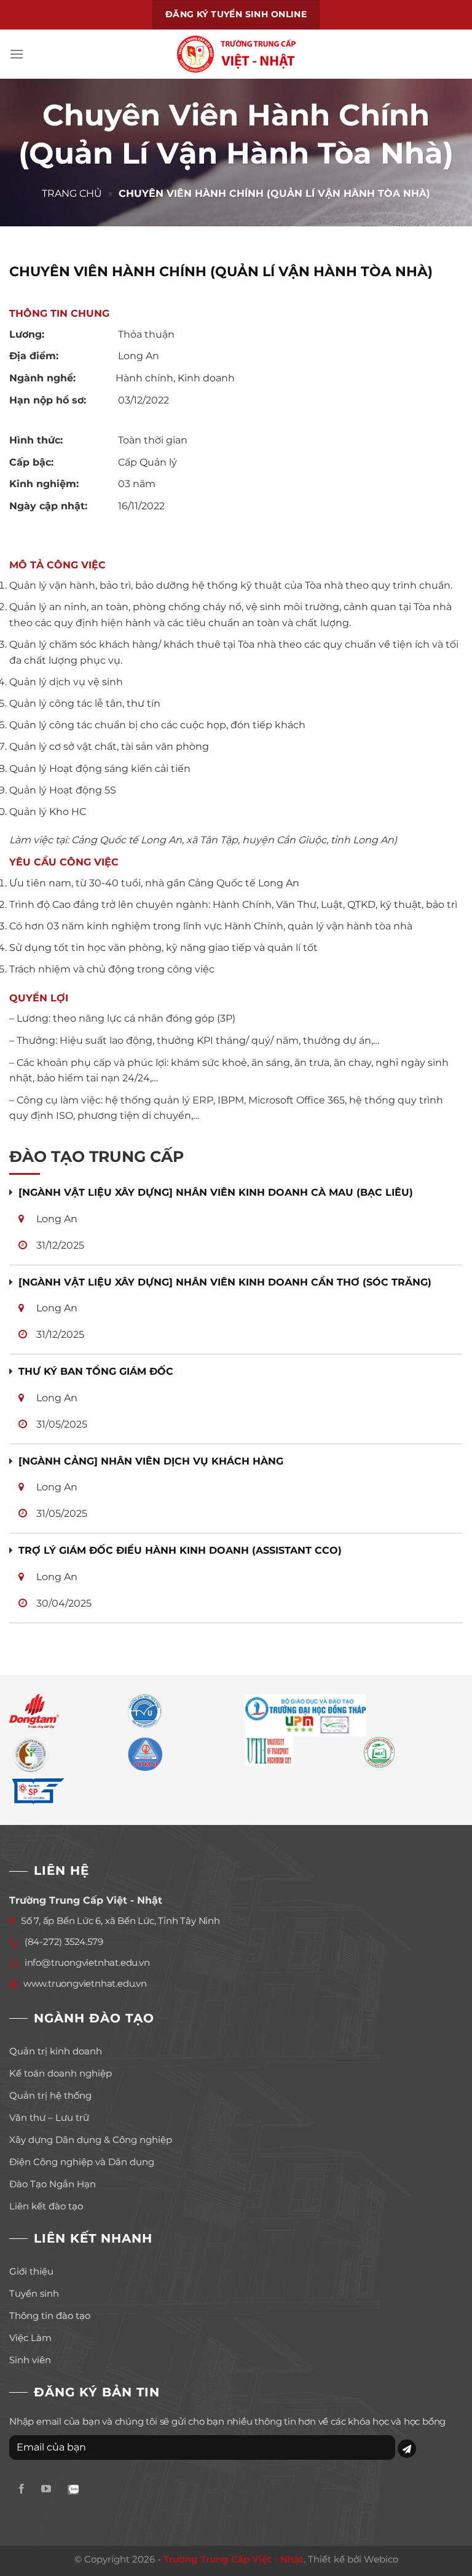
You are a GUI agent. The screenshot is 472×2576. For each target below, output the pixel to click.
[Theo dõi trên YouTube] (46, 2490)
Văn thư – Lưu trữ (49, 2117)
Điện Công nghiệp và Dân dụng (82, 2162)
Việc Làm (30, 2338)
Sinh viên (30, 2360)
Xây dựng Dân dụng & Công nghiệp (91, 2140)
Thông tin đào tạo (50, 2316)
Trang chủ (72, 193)
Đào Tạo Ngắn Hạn (53, 2184)
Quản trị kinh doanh (56, 2051)
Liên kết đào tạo (46, 2206)
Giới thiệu (31, 2271)
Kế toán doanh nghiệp (61, 2073)
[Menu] (17, 54)
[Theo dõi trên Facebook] (22, 2490)
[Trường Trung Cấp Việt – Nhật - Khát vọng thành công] (236, 54)
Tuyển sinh (34, 2293)
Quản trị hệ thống (50, 2095)
